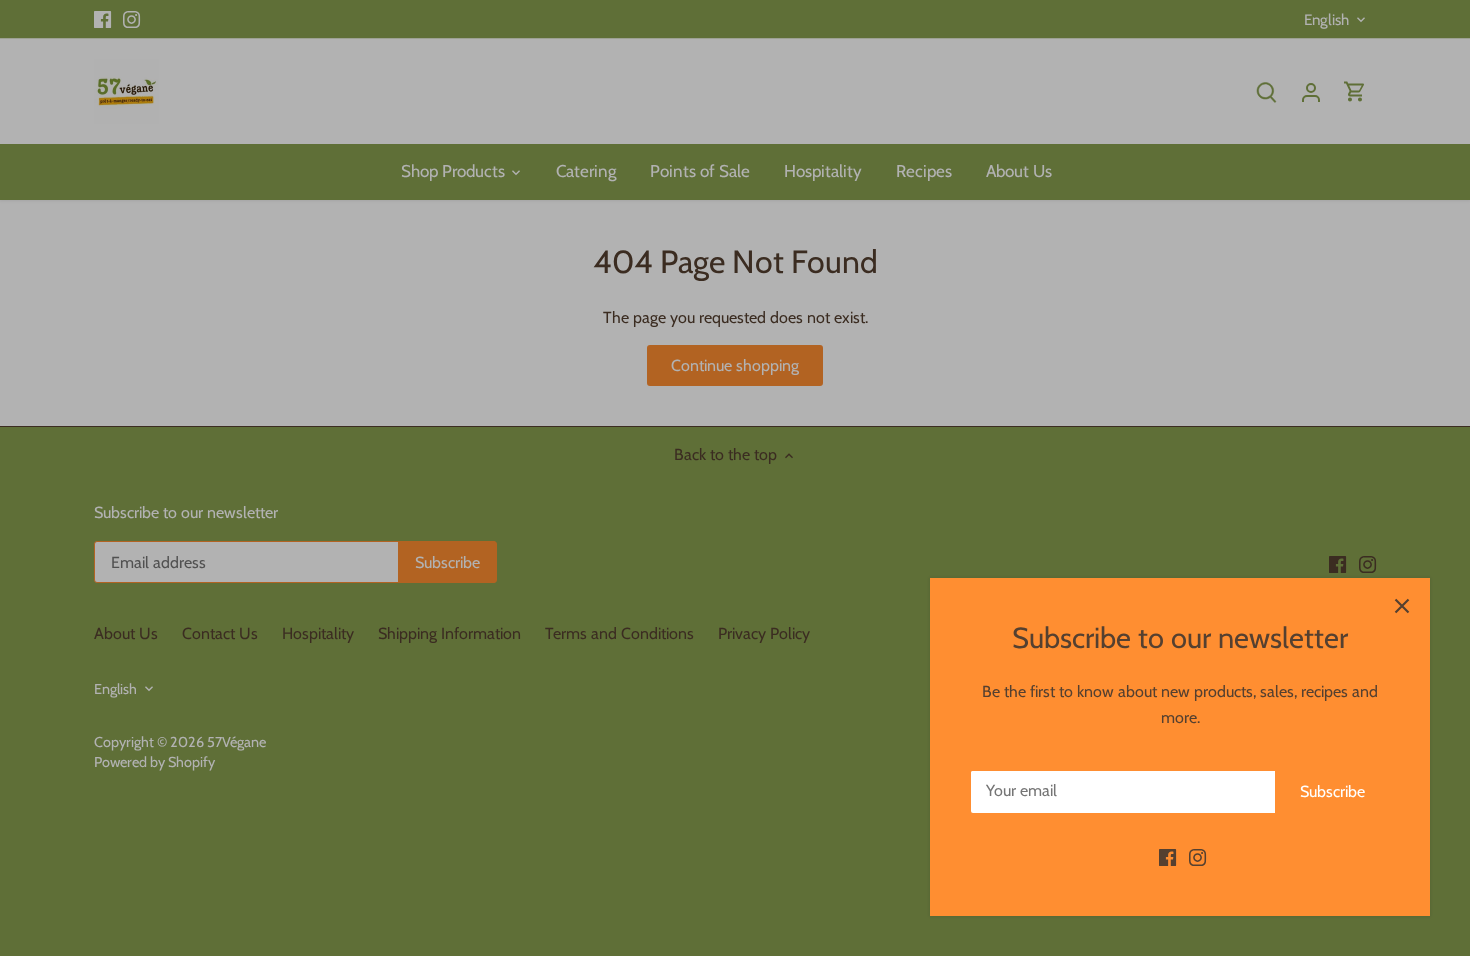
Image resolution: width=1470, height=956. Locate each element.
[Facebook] (1167, 857)
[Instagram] (1197, 857)
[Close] (1402, 606)
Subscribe (1332, 791)
